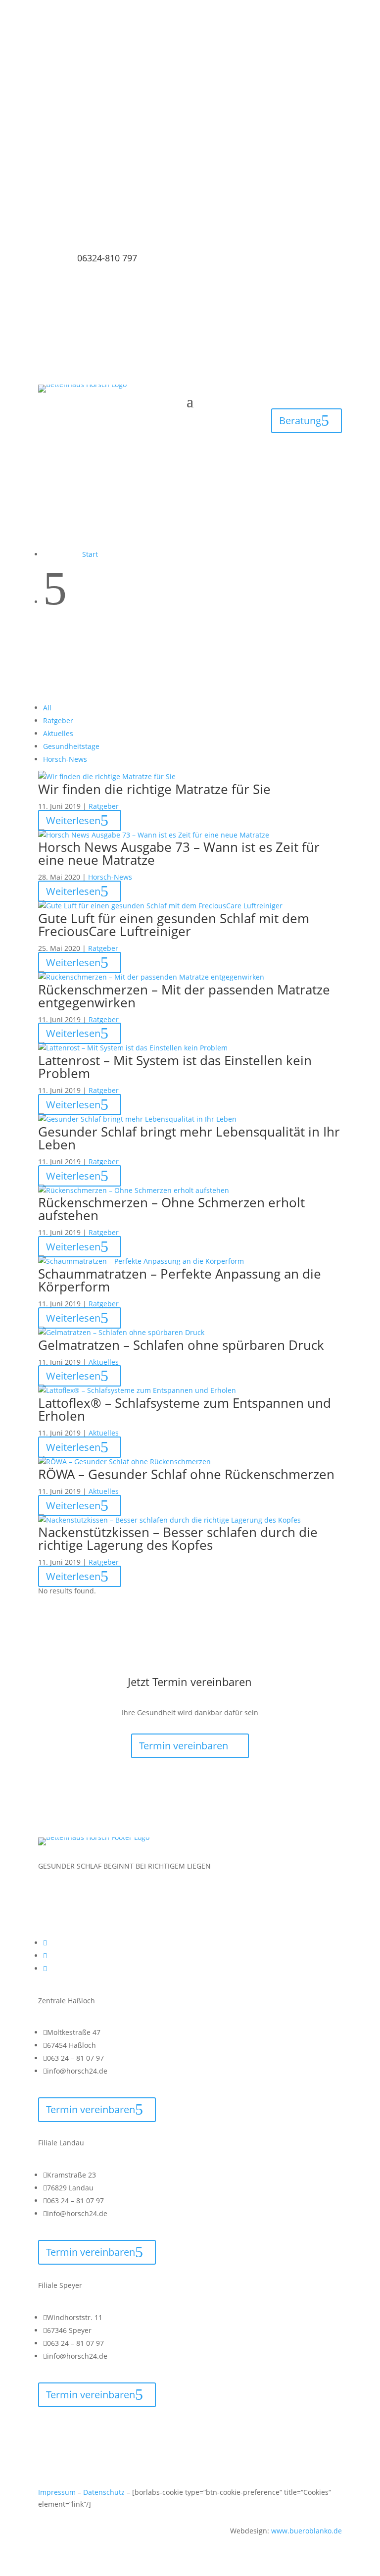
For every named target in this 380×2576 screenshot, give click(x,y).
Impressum (57, 2492)
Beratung (300, 421)
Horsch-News (110, 877)
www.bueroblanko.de (307, 2531)
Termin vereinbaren (184, 1746)
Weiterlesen (73, 820)
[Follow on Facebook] (289, 157)
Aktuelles (104, 1362)
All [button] (47, 708)
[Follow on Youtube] (309, 157)
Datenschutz (104, 2492)
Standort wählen (190, 80)
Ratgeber (104, 806)
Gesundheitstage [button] (71, 746)
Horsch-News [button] (65, 759)
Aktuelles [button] (58, 733)
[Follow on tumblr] (329, 157)
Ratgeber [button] (58, 720)
